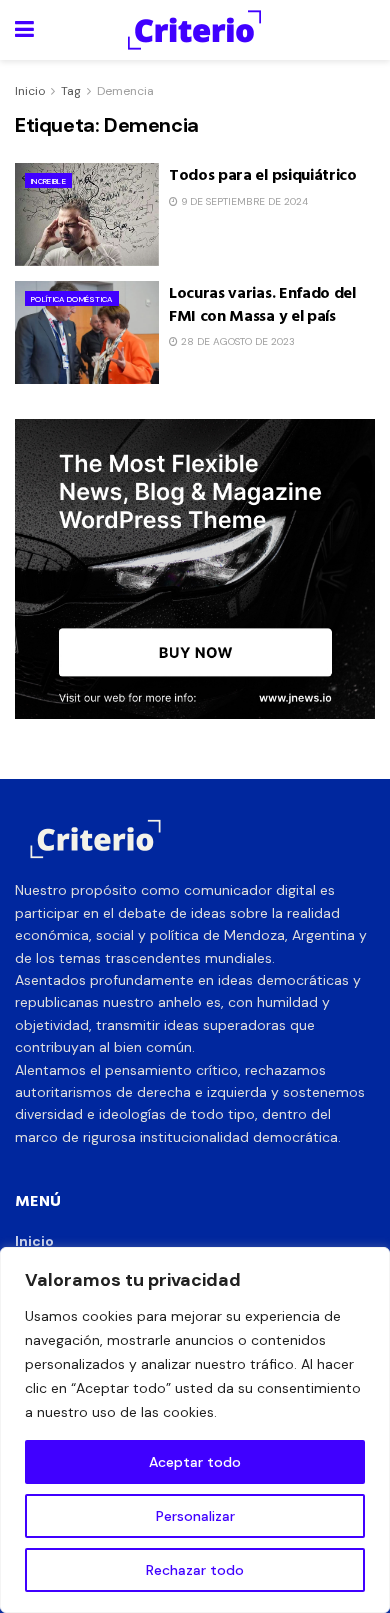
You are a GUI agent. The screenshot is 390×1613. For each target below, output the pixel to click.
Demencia (125, 91)
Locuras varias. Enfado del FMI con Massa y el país (262, 303)
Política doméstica (72, 299)
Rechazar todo (195, 1570)
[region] (195, 1430)
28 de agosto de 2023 (236, 341)
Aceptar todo (195, 1462)
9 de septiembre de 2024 (243, 201)
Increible (48, 181)
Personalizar (195, 1516)
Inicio (30, 91)
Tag (71, 91)
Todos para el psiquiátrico (263, 174)
